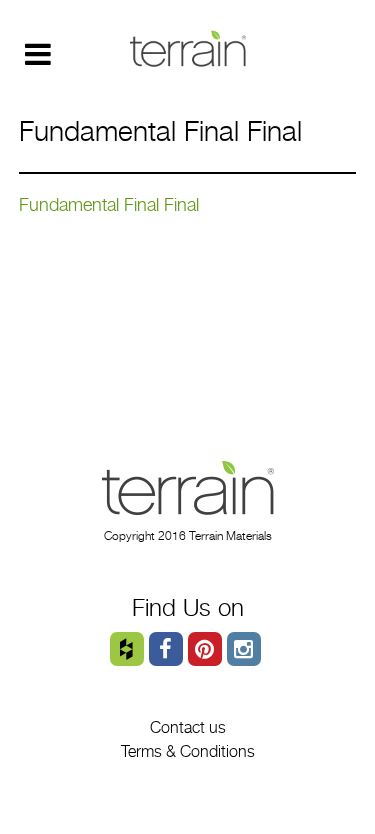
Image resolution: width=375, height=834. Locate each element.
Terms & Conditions (188, 751)
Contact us (188, 727)
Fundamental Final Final (109, 204)
